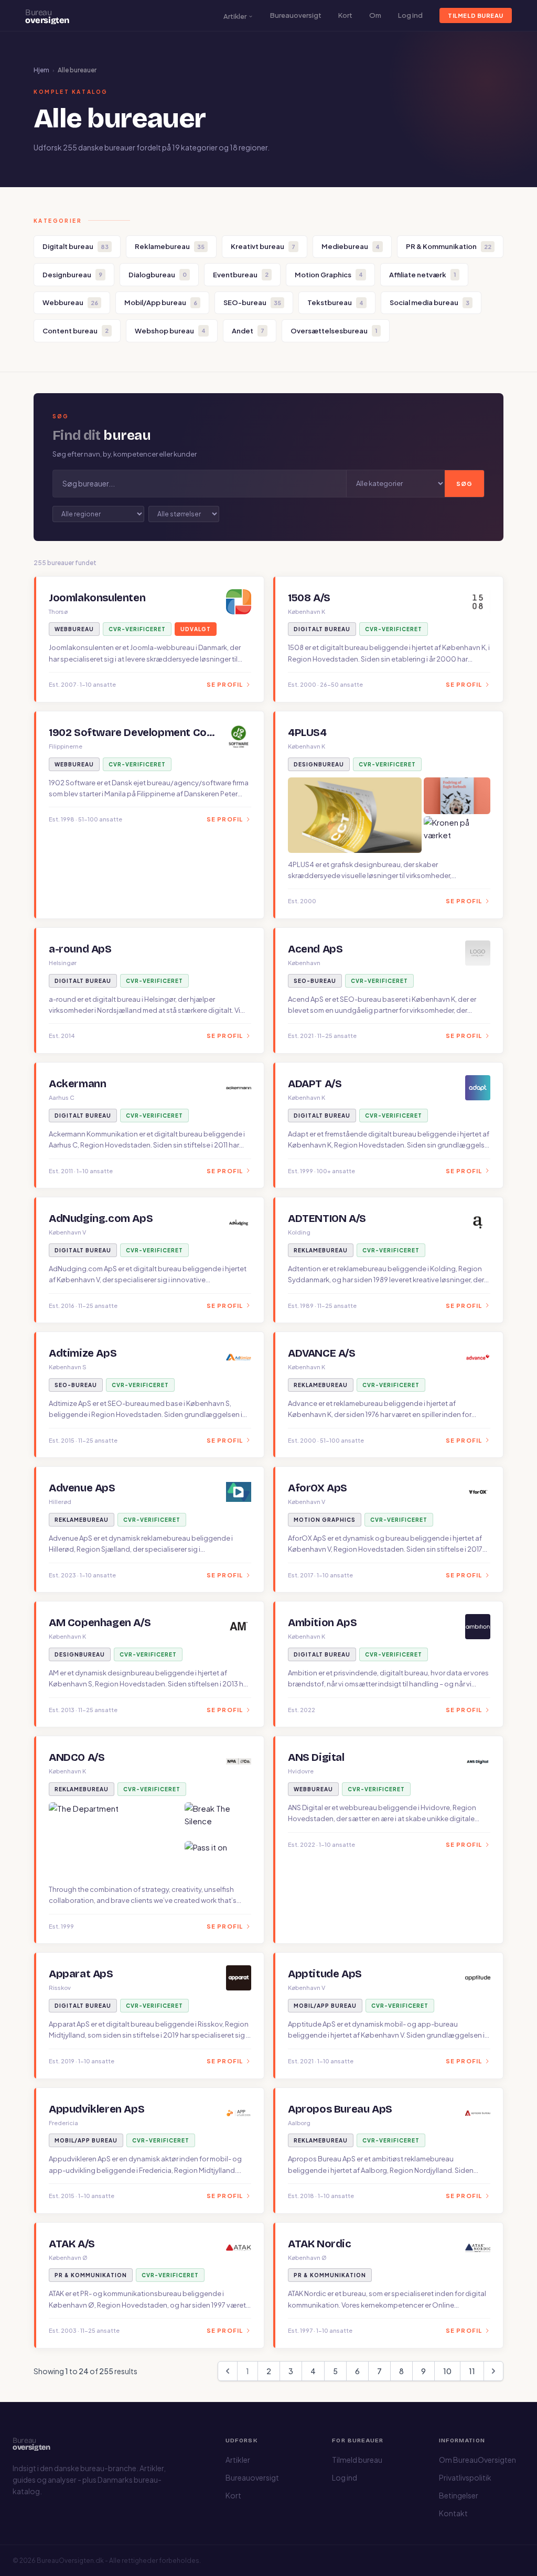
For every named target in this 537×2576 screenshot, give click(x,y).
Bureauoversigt (296, 15)
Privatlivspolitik (465, 2477)
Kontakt (453, 2513)
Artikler (235, 16)
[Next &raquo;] (493, 2371)
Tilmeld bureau (476, 15)
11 (472, 2371)
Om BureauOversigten (477, 2460)
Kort (345, 15)
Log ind (410, 15)
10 (447, 2371)
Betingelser (459, 2495)
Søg (464, 484)
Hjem (41, 70)
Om (375, 15)
